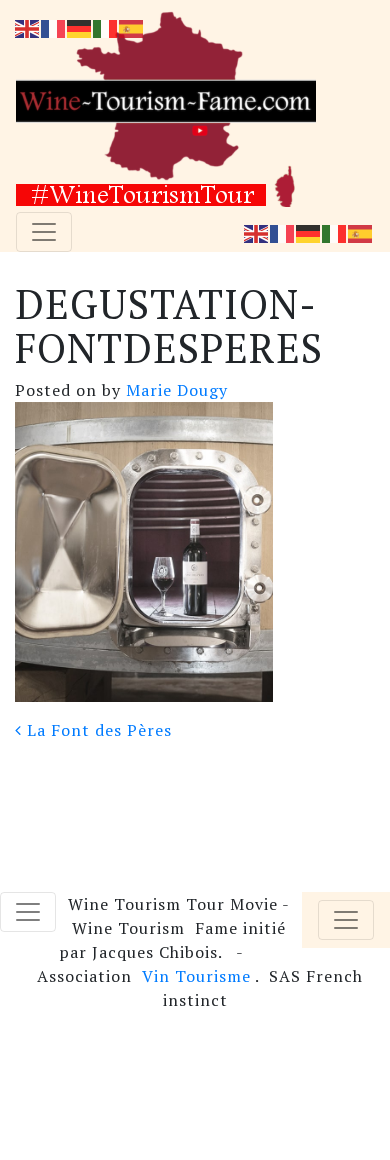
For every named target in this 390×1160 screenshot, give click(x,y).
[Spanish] (361, 232)
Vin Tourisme (196, 976)
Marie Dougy (174, 390)
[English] (257, 232)
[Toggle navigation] (44, 232)
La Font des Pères (97, 730)
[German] (309, 232)
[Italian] (335, 232)
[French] (283, 232)
